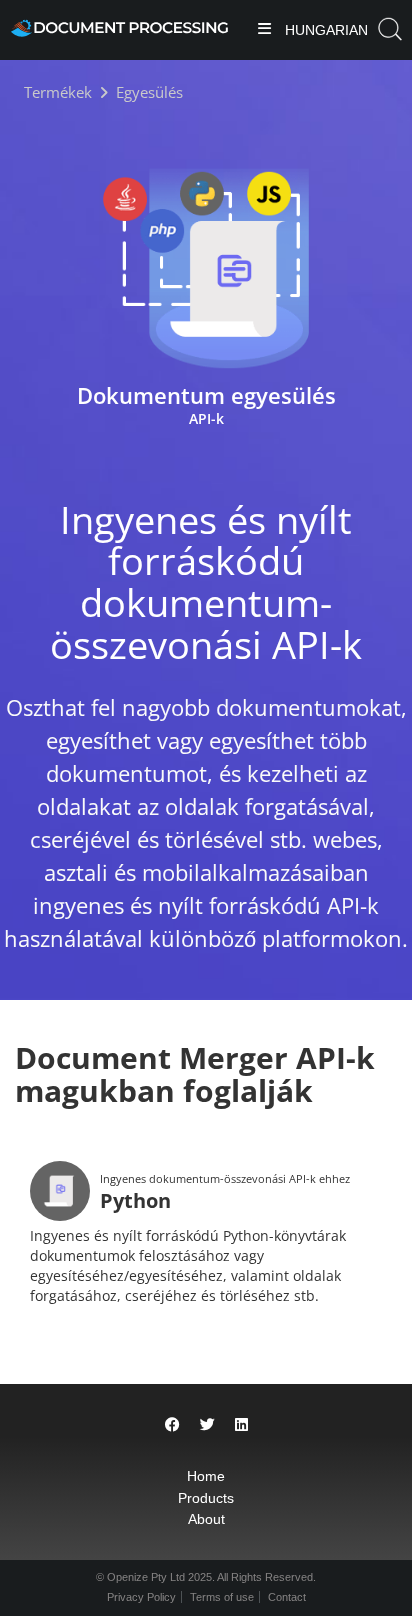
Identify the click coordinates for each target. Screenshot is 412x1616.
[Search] (390, 29)
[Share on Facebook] (172, 1424)
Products (206, 1498)
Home (206, 1476)
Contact (287, 1597)
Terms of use (222, 1597)
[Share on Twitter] (207, 1424)
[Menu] (264, 30)
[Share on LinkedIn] (241, 1424)
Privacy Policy (141, 1597)
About (206, 1519)
